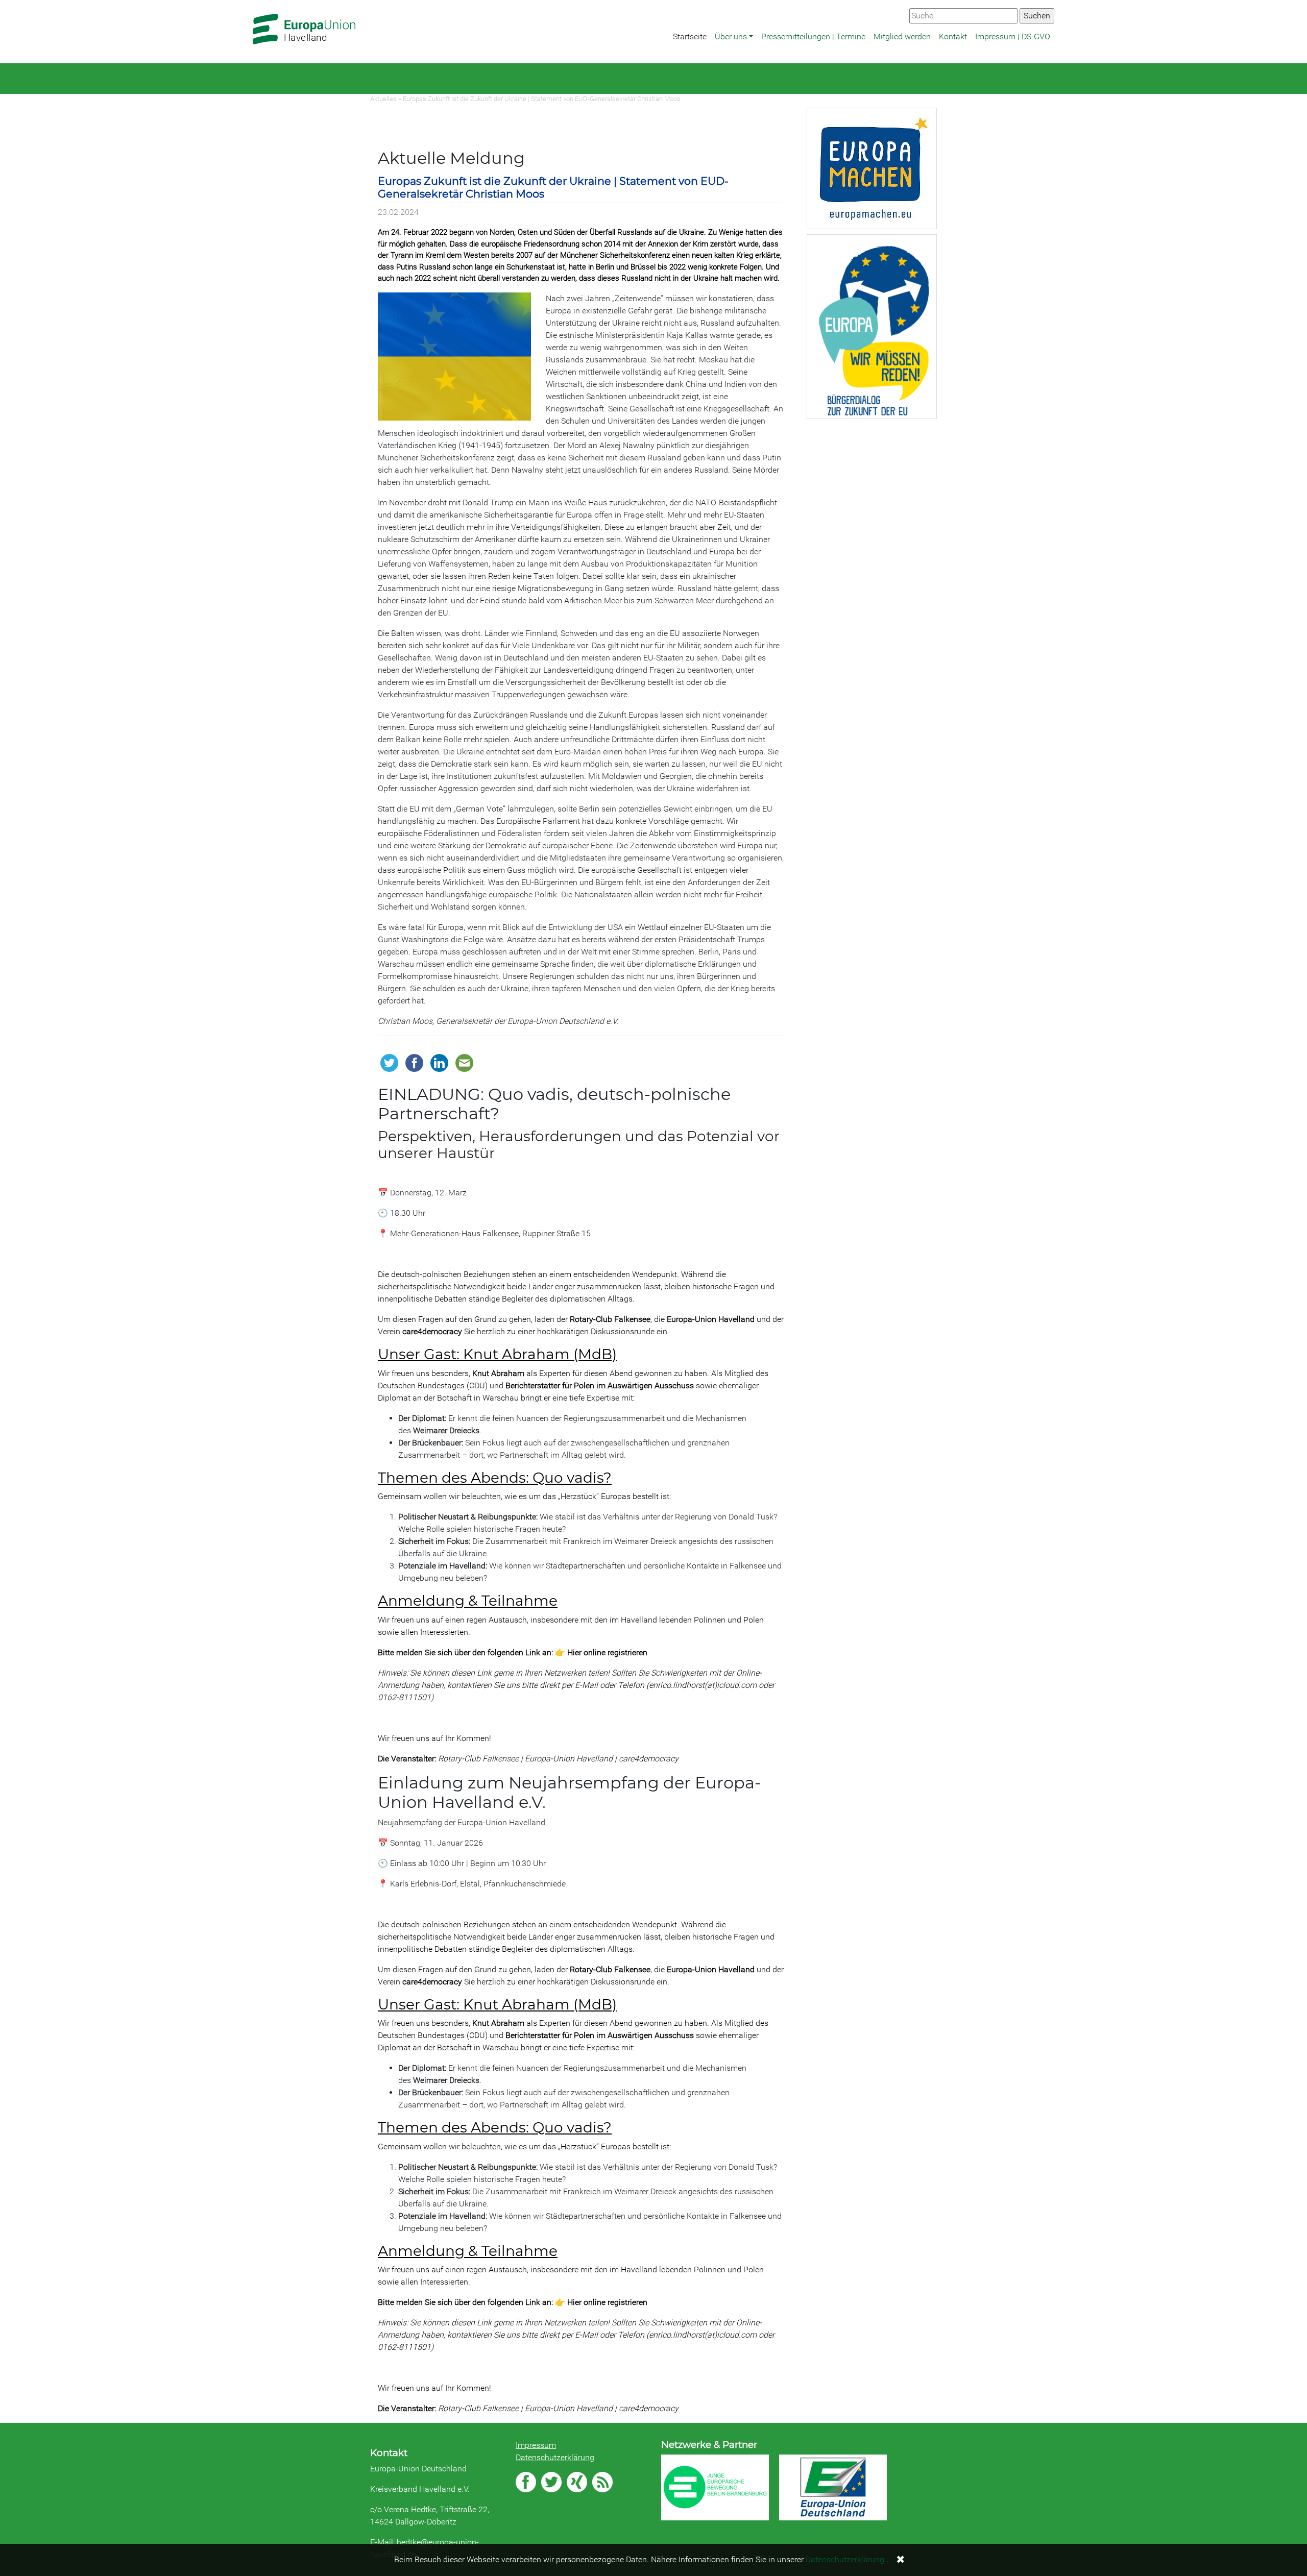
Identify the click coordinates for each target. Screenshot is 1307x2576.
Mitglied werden (902, 36)
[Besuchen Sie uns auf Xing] (577, 2482)
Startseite (690, 36)
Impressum (536, 2445)
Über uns (731, 36)
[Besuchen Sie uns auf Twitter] (551, 2482)
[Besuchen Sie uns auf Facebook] (526, 2482)
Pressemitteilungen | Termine (813, 36)
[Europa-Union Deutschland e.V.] (833, 2487)
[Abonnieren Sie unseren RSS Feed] (602, 2482)
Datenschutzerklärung (555, 2457)
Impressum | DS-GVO (1013, 36)
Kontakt (953, 36)
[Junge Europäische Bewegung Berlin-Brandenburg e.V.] (715, 2487)
